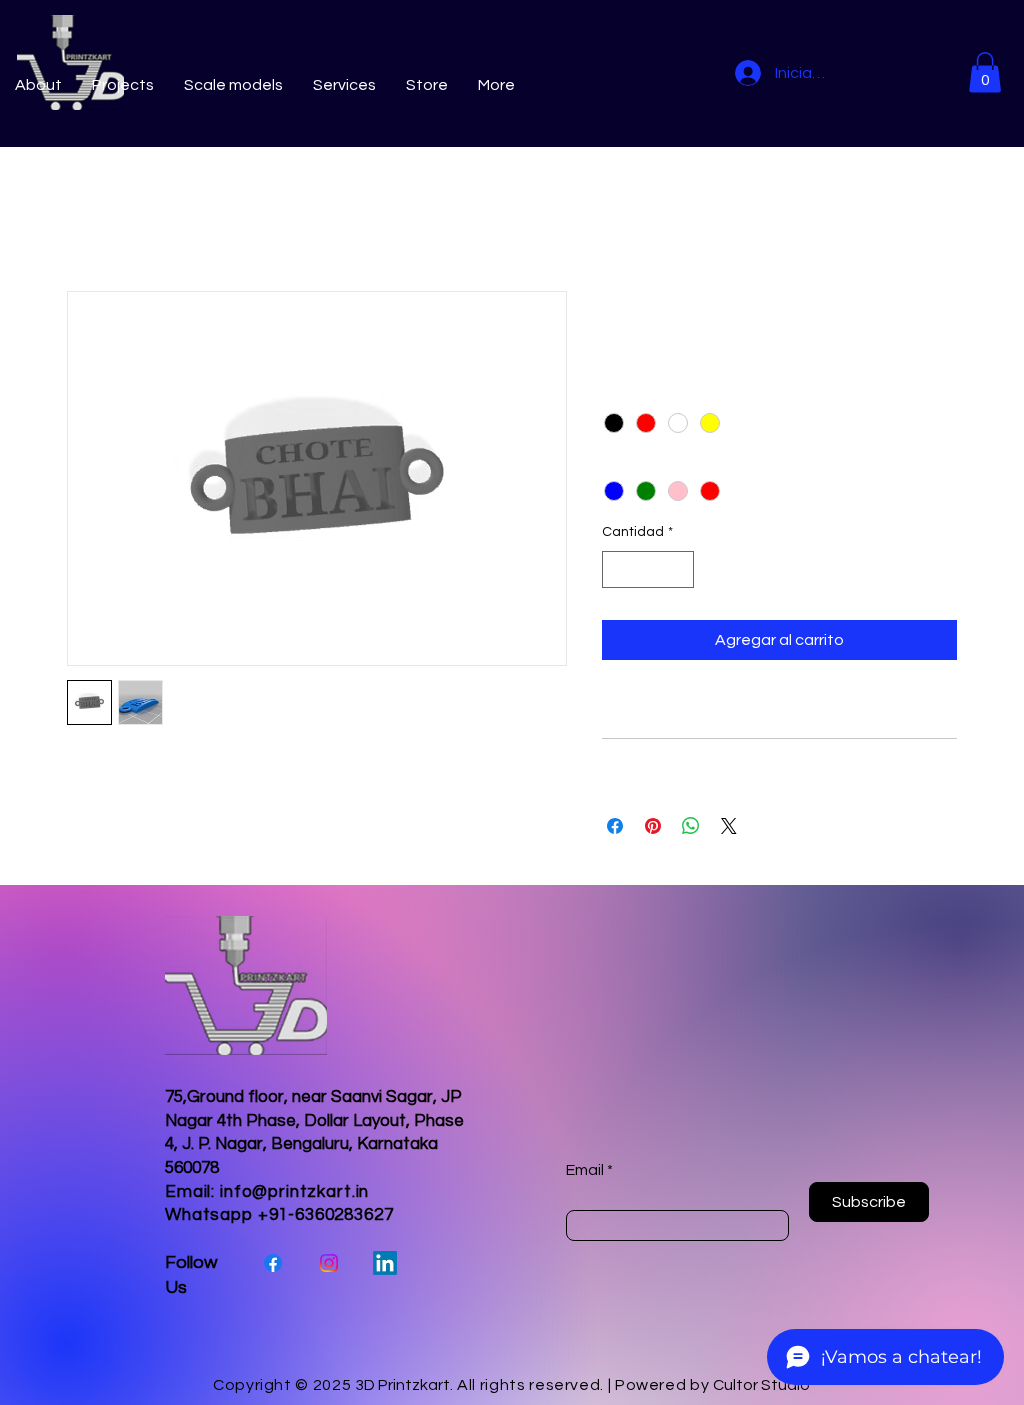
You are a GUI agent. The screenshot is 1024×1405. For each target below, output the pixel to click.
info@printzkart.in (294, 1192)
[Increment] (678, 569)
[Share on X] (729, 826)
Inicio (85, 219)
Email (585, 1170)
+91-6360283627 (326, 1215)
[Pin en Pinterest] (653, 826)
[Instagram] (329, 1263)
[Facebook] (273, 1263)
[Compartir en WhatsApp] (691, 826)
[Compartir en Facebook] (615, 826)
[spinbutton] (648, 569)
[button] (985, 72)
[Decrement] (617, 569)
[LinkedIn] (385, 1263)
